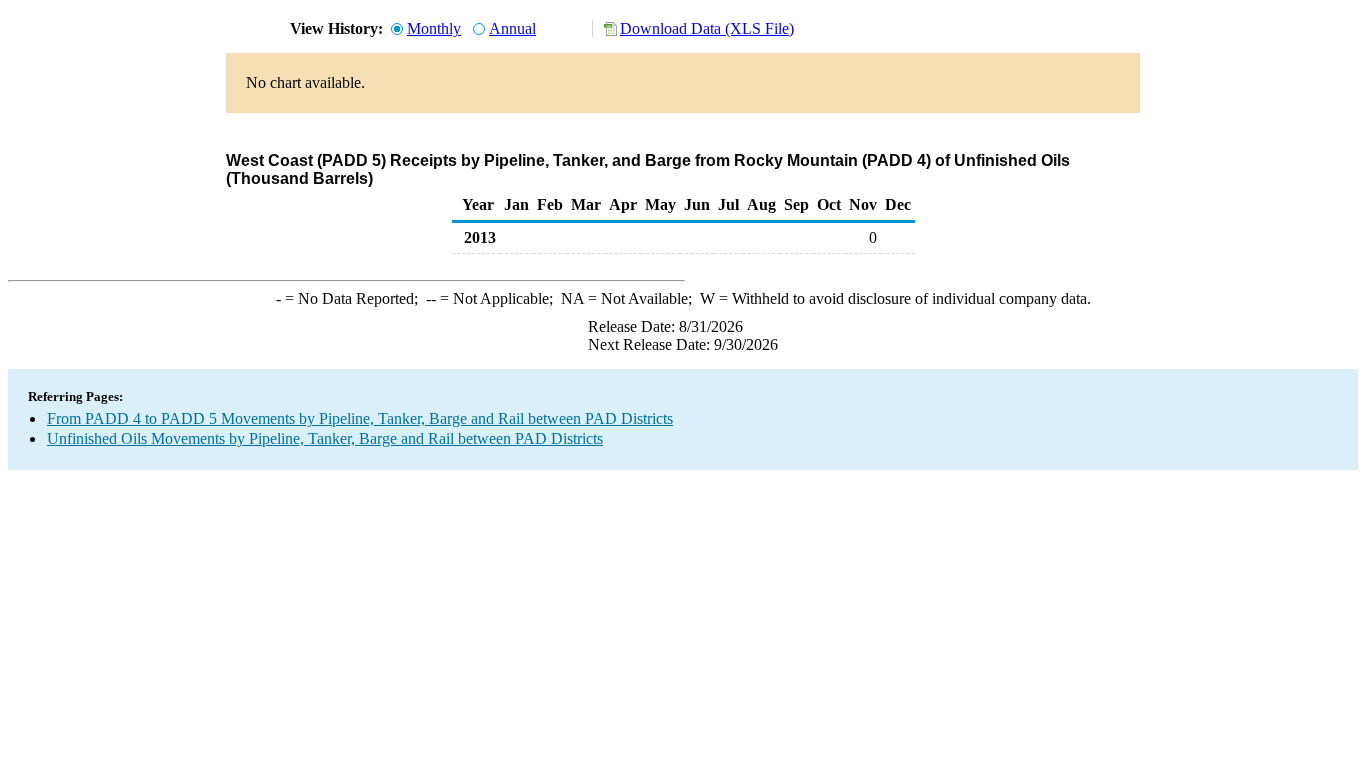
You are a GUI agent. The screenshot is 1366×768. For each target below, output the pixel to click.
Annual (512, 28)
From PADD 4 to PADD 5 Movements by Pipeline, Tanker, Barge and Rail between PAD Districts (360, 418)
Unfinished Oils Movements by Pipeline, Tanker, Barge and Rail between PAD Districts (325, 438)
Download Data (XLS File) (707, 28)
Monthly (434, 28)
